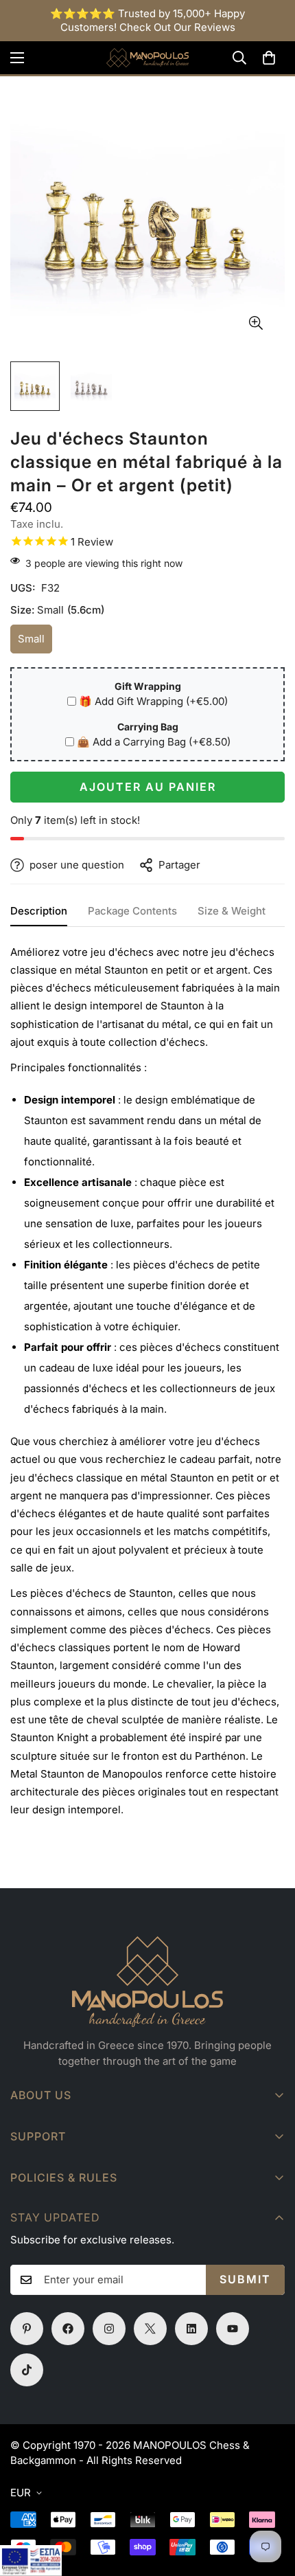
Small (35, 643)
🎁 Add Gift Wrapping (153, 701)
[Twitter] (150, 2329)
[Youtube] (233, 2329)
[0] (269, 58)
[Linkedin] (191, 2329)
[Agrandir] (256, 323)
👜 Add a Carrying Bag (154, 742)
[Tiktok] (27, 2370)
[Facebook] (68, 2329)
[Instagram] (109, 2329)
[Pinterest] (27, 2329)
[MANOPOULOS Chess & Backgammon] (147, 58)
